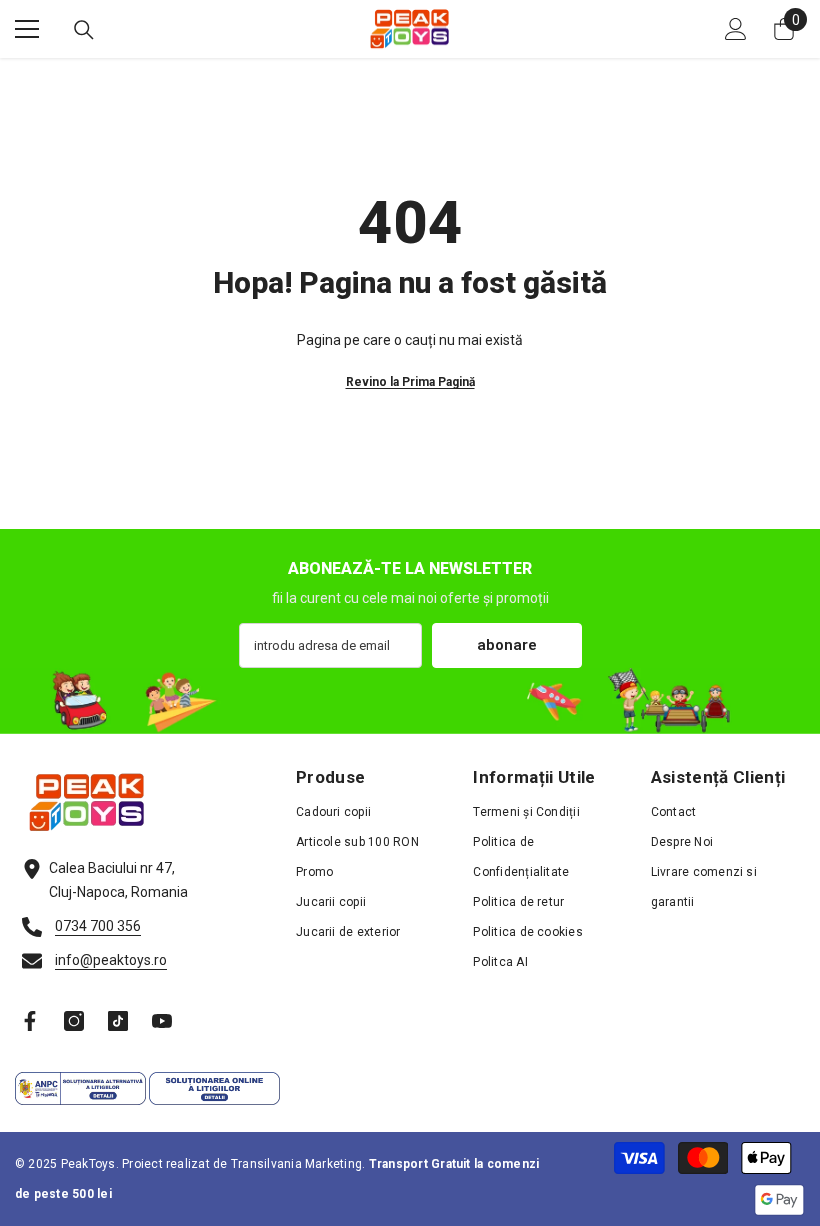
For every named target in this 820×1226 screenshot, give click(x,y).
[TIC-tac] (118, 1021)
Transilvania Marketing (296, 1164)
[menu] (27, 29)
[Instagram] (74, 1021)
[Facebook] (30, 1021)
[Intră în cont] (736, 29)
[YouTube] (162, 1021)
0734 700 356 (98, 926)
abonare (507, 645)
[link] (410, 700)
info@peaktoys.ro (111, 960)
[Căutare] (84, 30)
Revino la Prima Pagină (410, 382)
